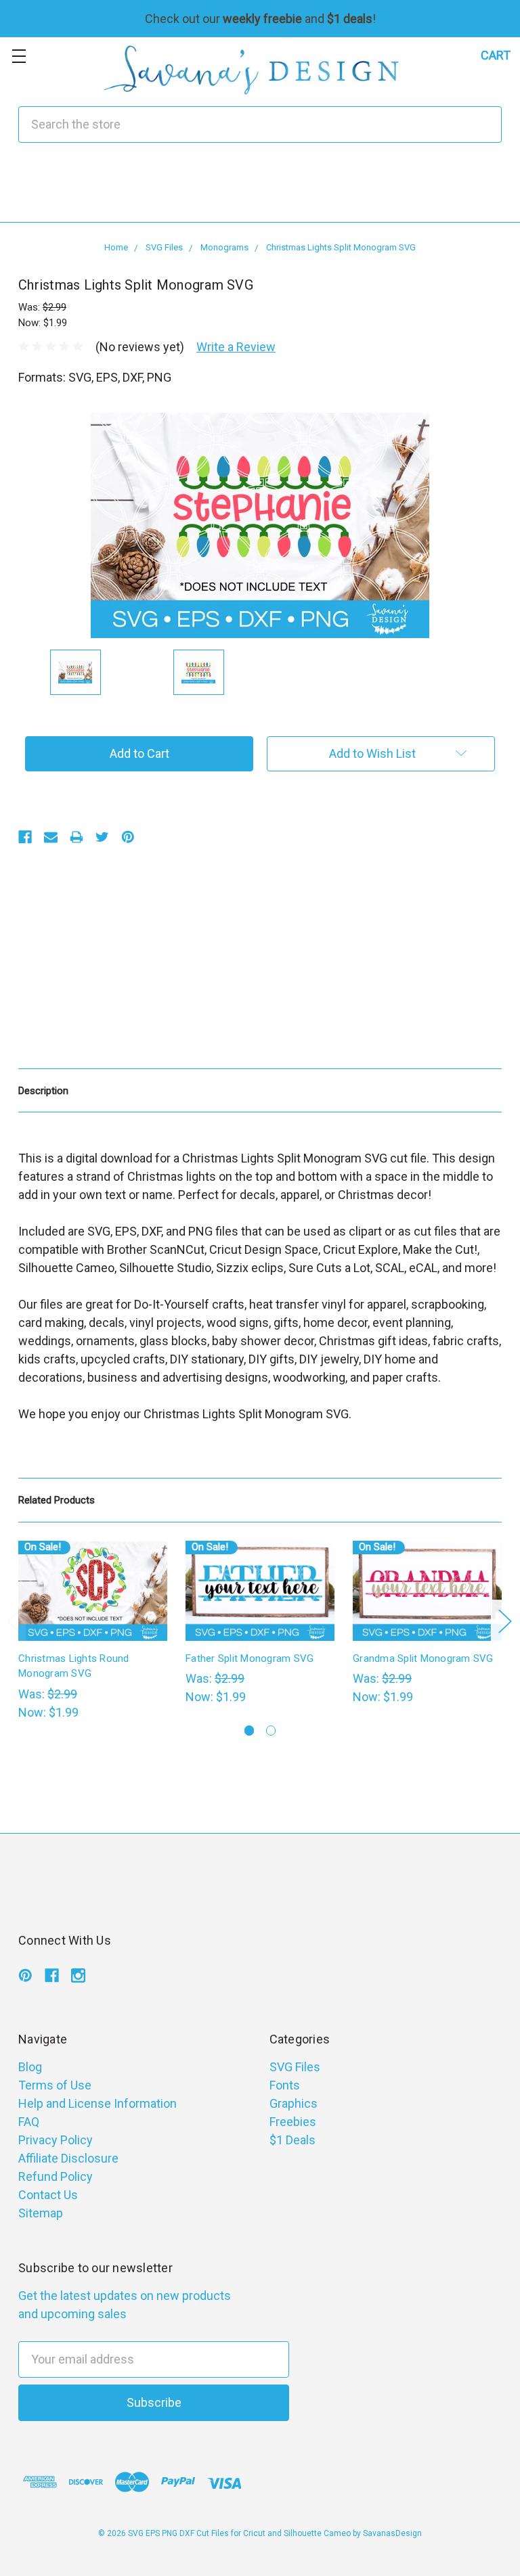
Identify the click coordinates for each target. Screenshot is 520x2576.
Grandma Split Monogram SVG (423, 1658)
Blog (30, 2067)
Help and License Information (97, 2103)
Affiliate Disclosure (68, 2158)
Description (43, 1091)
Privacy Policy (56, 2140)
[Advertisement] (260, 191)
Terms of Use (55, 2085)
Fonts (285, 2085)
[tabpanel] (93, 1631)
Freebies (293, 2122)
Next (504, 1621)
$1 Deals (292, 2140)
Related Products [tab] (57, 1500)
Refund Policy (56, 2176)
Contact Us (48, 2195)
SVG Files (295, 2067)
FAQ (29, 2122)
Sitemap (41, 2213)
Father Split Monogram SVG (250, 1658)
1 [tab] (250, 1731)
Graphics (294, 2103)
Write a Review (236, 347)
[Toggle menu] (19, 56)
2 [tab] (271, 1731)
